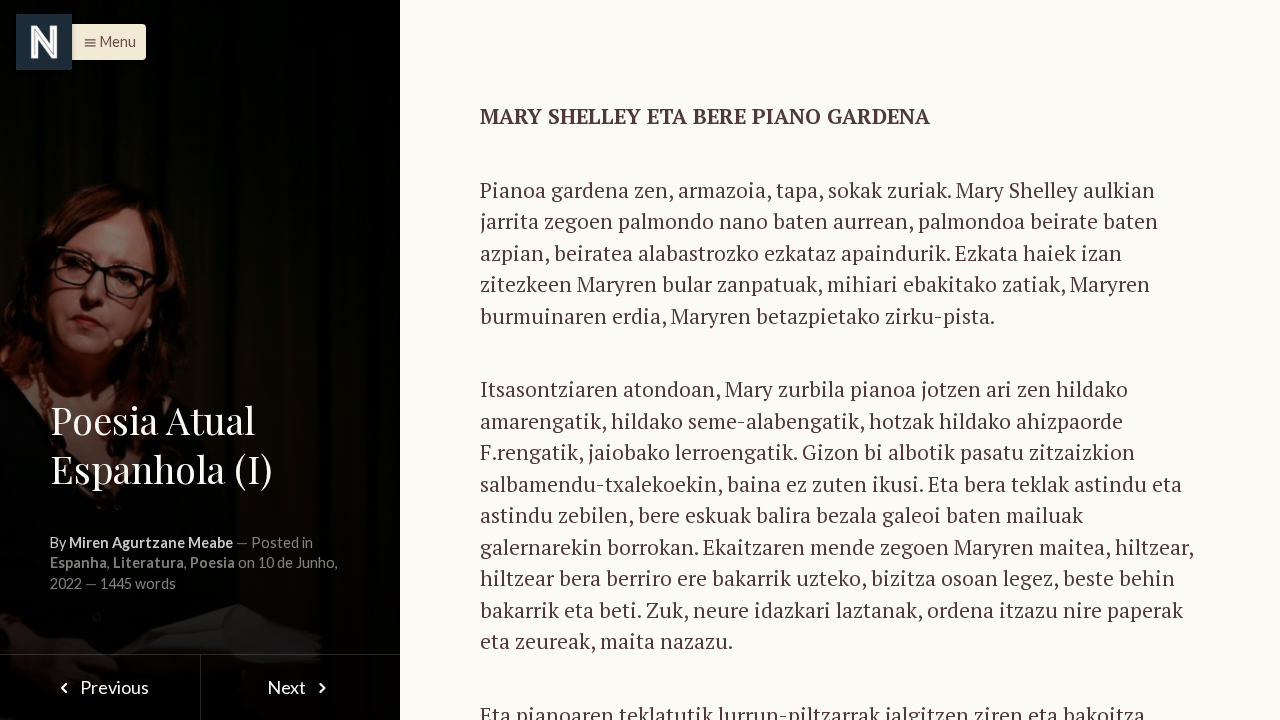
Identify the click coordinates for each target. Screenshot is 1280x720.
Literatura (148, 562)
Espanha (78, 562)
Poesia (212, 562)
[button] (104, 42)
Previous (113, 687)
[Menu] (44, 42)
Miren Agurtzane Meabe (151, 542)
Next (288, 687)
